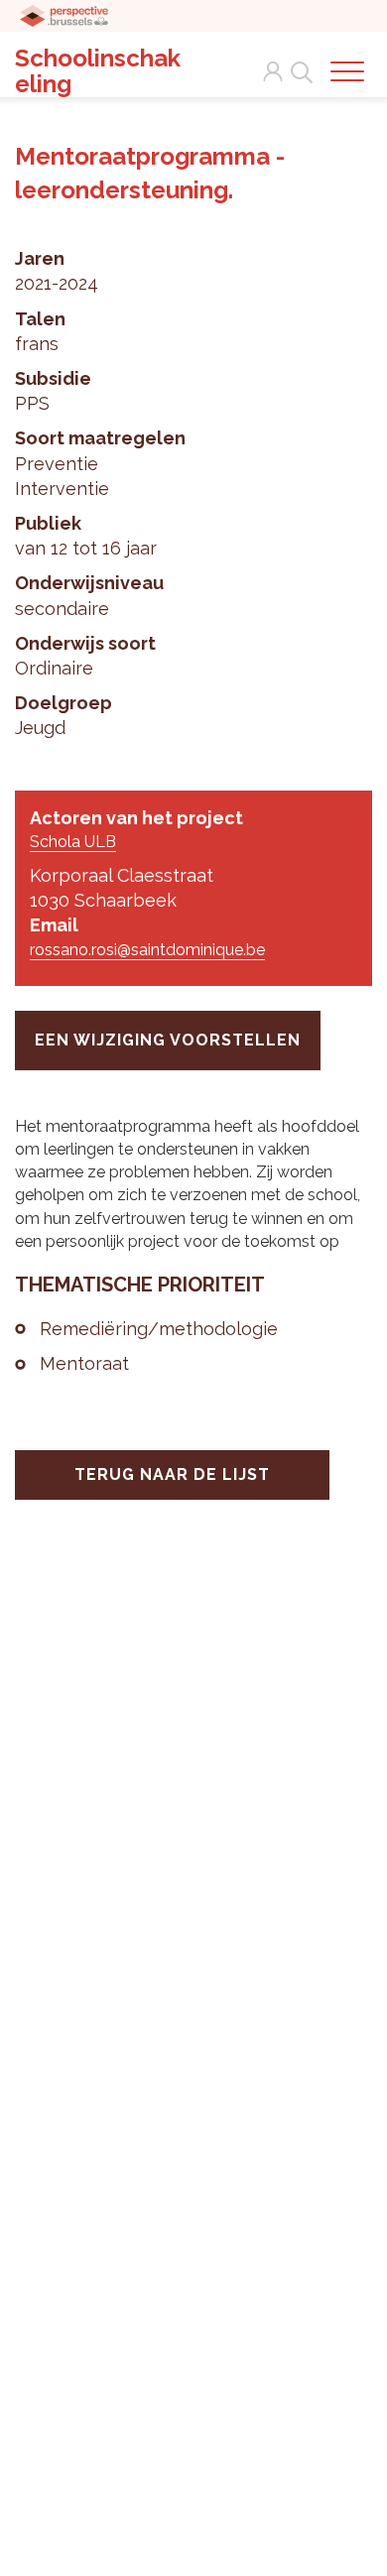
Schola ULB (73, 842)
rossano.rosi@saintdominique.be (147, 950)
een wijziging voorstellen (168, 1040)
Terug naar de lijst (172, 1474)
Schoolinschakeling (98, 71)
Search (298, 61)
